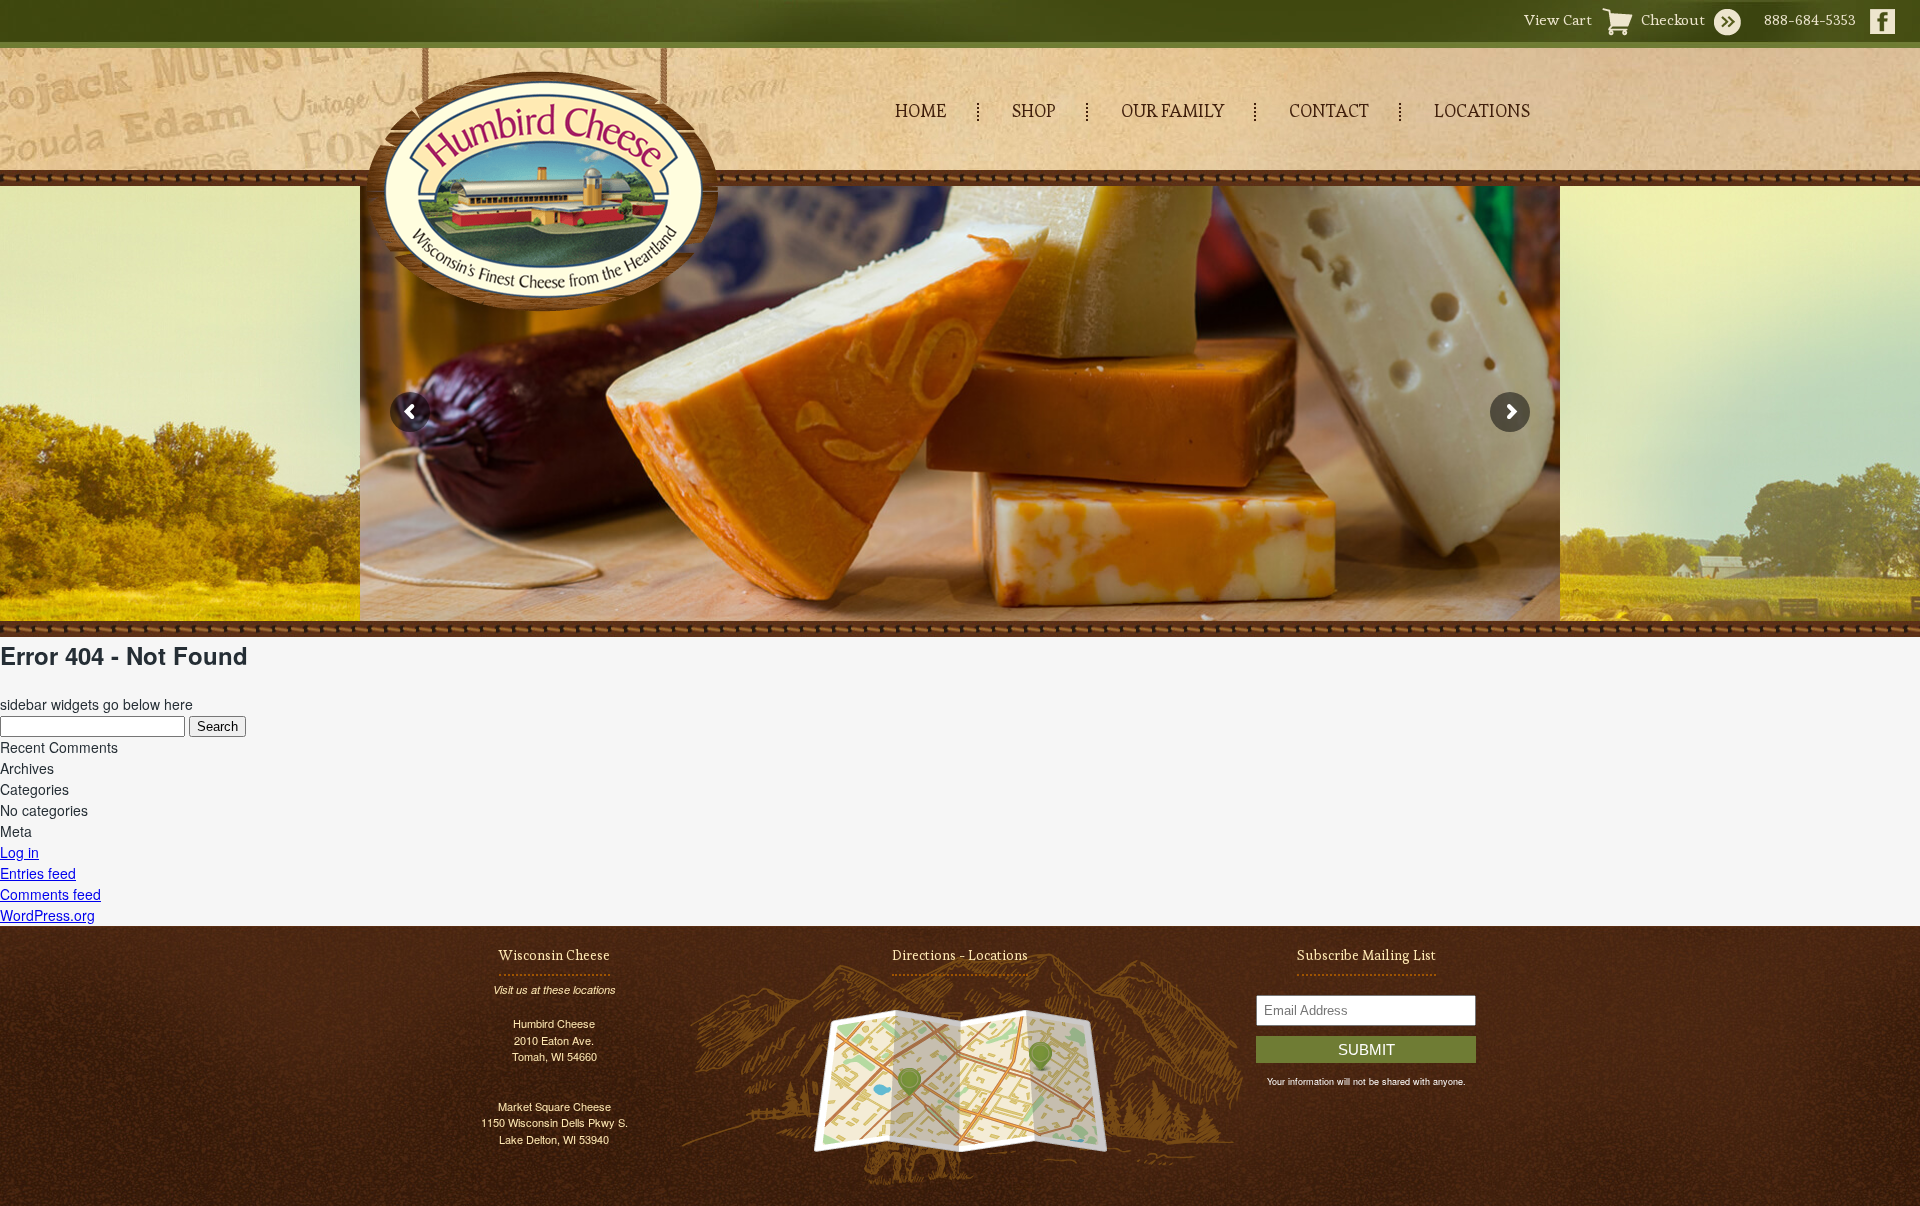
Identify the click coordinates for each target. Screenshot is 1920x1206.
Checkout (1673, 19)
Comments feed (50, 894)
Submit (1366, 1049)
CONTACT (1329, 110)
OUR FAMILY (1172, 110)
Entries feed (38, 873)
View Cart (1558, 19)
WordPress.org (47, 915)
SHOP (1034, 110)
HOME (921, 110)
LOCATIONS (1482, 110)
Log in (19, 852)
